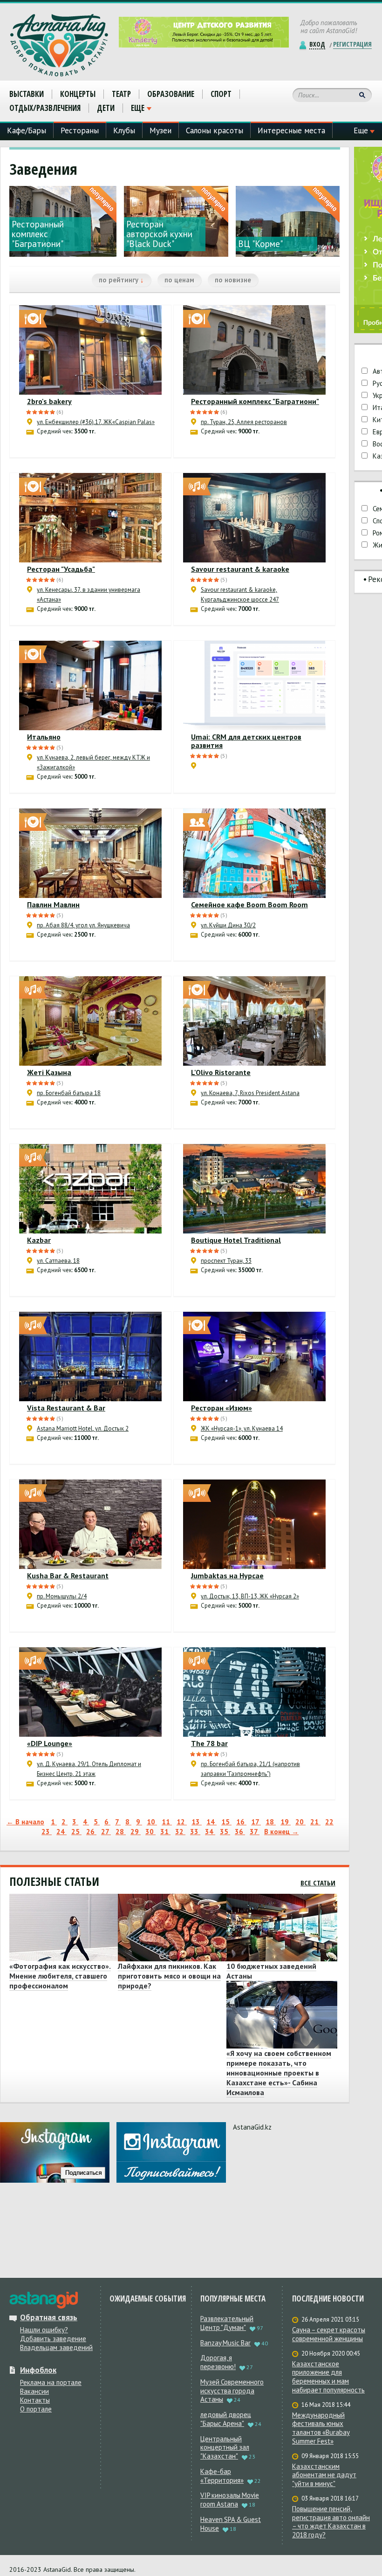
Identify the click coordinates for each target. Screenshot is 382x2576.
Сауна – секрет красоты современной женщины (329, 2334)
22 (329, 1822)
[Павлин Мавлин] (90, 853)
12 (182, 1822)
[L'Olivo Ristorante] (254, 1021)
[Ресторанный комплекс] (254, 350)
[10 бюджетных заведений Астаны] (279, 1928)
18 (271, 1822)
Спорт (221, 94)
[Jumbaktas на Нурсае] (254, 1524)
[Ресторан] (90, 518)
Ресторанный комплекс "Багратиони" (255, 401)
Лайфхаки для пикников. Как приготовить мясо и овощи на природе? (169, 1976)
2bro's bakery (49, 401)
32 (180, 1832)
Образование (171, 94)
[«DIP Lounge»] (90, 1692)
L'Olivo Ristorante (221, 1072)
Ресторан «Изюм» (222, 1408)
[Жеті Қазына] (90, 1021)
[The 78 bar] (254, 1692)
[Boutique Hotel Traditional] (254, 1189)
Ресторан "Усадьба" (61, 569)
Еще (138, 108)
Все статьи (318, 1883)
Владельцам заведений (56, 2347)
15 (226, 1822)
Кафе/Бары (27, 130)
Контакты (35, 2400)
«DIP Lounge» (50, 1743)
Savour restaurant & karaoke (240, 569)
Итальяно (44, 737)
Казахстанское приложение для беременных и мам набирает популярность (328, 2377)
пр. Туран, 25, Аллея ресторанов (244, 422)
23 (47, 1832)
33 (195, 1832)
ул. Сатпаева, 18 (58, 1261)
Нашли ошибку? (44, 2330)
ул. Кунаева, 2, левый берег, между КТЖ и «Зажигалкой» (93, 762)
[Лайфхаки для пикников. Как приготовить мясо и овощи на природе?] (171, 1928)
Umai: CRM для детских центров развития (246, 741)
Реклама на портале (51, 2382)
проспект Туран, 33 (226, 1261)
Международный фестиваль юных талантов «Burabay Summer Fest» (321, 2428)
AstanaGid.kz (252, 2127)
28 (121, 1832)
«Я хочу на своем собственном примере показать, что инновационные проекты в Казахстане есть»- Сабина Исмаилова (279, 2073)
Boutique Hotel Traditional (236, 1240)
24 (61, 1832)
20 (300, 1822)
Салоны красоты (215, 130)
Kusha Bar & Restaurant (68, 1576)
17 (256, 1822)
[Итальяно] (90, 685)
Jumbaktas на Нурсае (227, 1576)
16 (241, 1822)
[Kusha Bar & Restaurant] (90, 1524)
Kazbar (39, 1240)
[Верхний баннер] (204, 32)
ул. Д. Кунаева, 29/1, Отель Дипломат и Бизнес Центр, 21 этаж (89, 1769)
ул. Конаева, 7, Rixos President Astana (250, 1093)
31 (165, 1832)
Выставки (27, 94)
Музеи (160, 130)
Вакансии (34, 2391)
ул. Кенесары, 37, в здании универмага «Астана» (89, 595)
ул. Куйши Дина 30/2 (228, 925)
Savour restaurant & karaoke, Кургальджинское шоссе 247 (240, 595)
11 (167, 1822)
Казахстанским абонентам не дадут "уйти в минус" (324, 2475)
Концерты (78, 94)
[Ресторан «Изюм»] (254, 1357)
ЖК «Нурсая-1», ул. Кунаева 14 (242, 1428)
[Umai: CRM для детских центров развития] (254, 685)
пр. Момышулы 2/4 (62, 1596)
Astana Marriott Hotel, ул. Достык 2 (83, 1428)
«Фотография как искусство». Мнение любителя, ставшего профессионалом (60, 1976)
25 (76, 1832)
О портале (36, 2409)
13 (197, 1822)
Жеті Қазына (49, 1072)
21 (315, 1822)
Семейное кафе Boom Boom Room (249, 904)
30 (150, 1832)
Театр (121, 94)
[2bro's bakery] (90, 350)
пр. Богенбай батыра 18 (69, 1093)
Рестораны (80, 130)
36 (240, 1832)
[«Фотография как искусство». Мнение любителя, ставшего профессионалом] (62, 1928)
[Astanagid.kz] (59, 45)
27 (106, 1832)
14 (211, 1822)
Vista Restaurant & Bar (66, 1408)
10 (152, 1822)
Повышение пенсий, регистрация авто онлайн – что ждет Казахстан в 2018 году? (331, 2522)
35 (225, 1832)
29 (136, 1832)
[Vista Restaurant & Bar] (90, 1357)
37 (255, 1832)
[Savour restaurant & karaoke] (254, 518)
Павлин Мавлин (53, 904)
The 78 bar (209, 1743)
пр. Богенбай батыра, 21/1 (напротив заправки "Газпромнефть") (250, 1769)
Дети (106, 108)
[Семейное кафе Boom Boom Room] (254, 853)
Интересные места (291, 130)
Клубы (124, 130)
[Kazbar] (90, 1189)
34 (210, 1832)
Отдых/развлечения (45, 108)
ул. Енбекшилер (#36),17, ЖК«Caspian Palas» (96, 422)
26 (91, 1832)
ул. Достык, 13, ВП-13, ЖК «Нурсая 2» (250, 1596)
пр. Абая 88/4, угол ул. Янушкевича (83, 925)
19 (286, 1822)
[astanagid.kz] (44, 2300)
